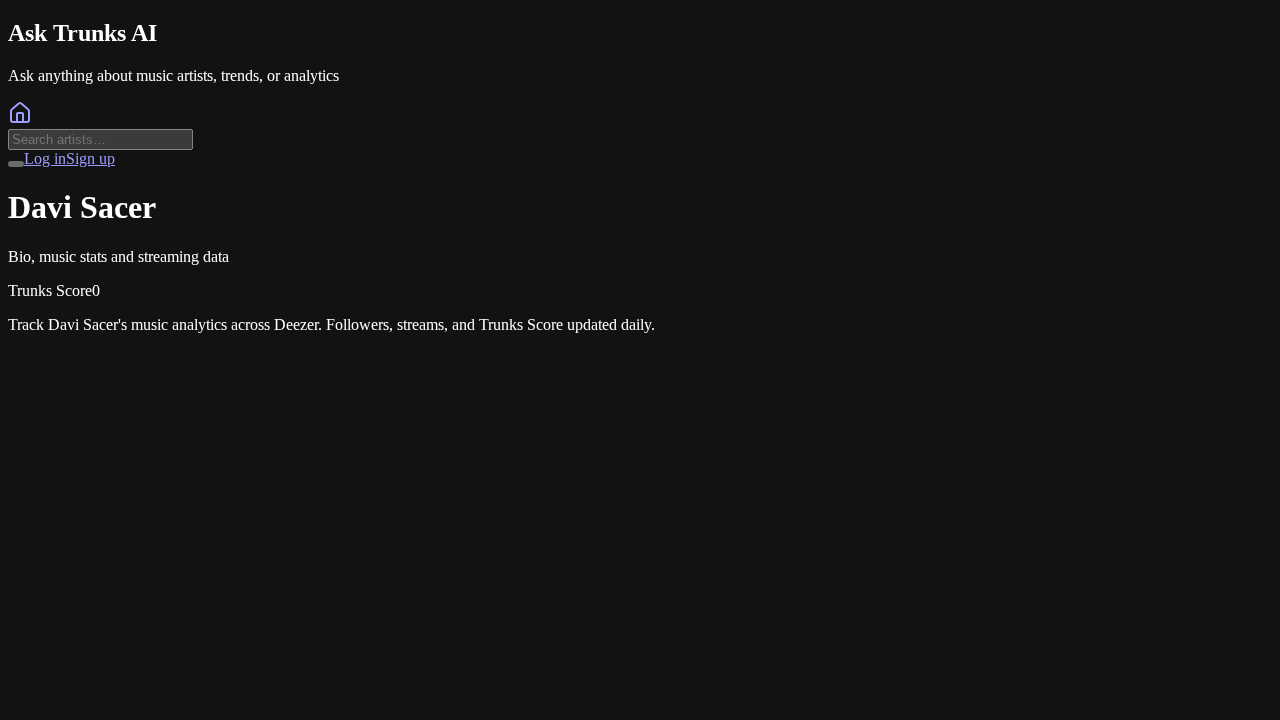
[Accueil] (20, 119)
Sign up (90, 158)
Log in (45, 158)
